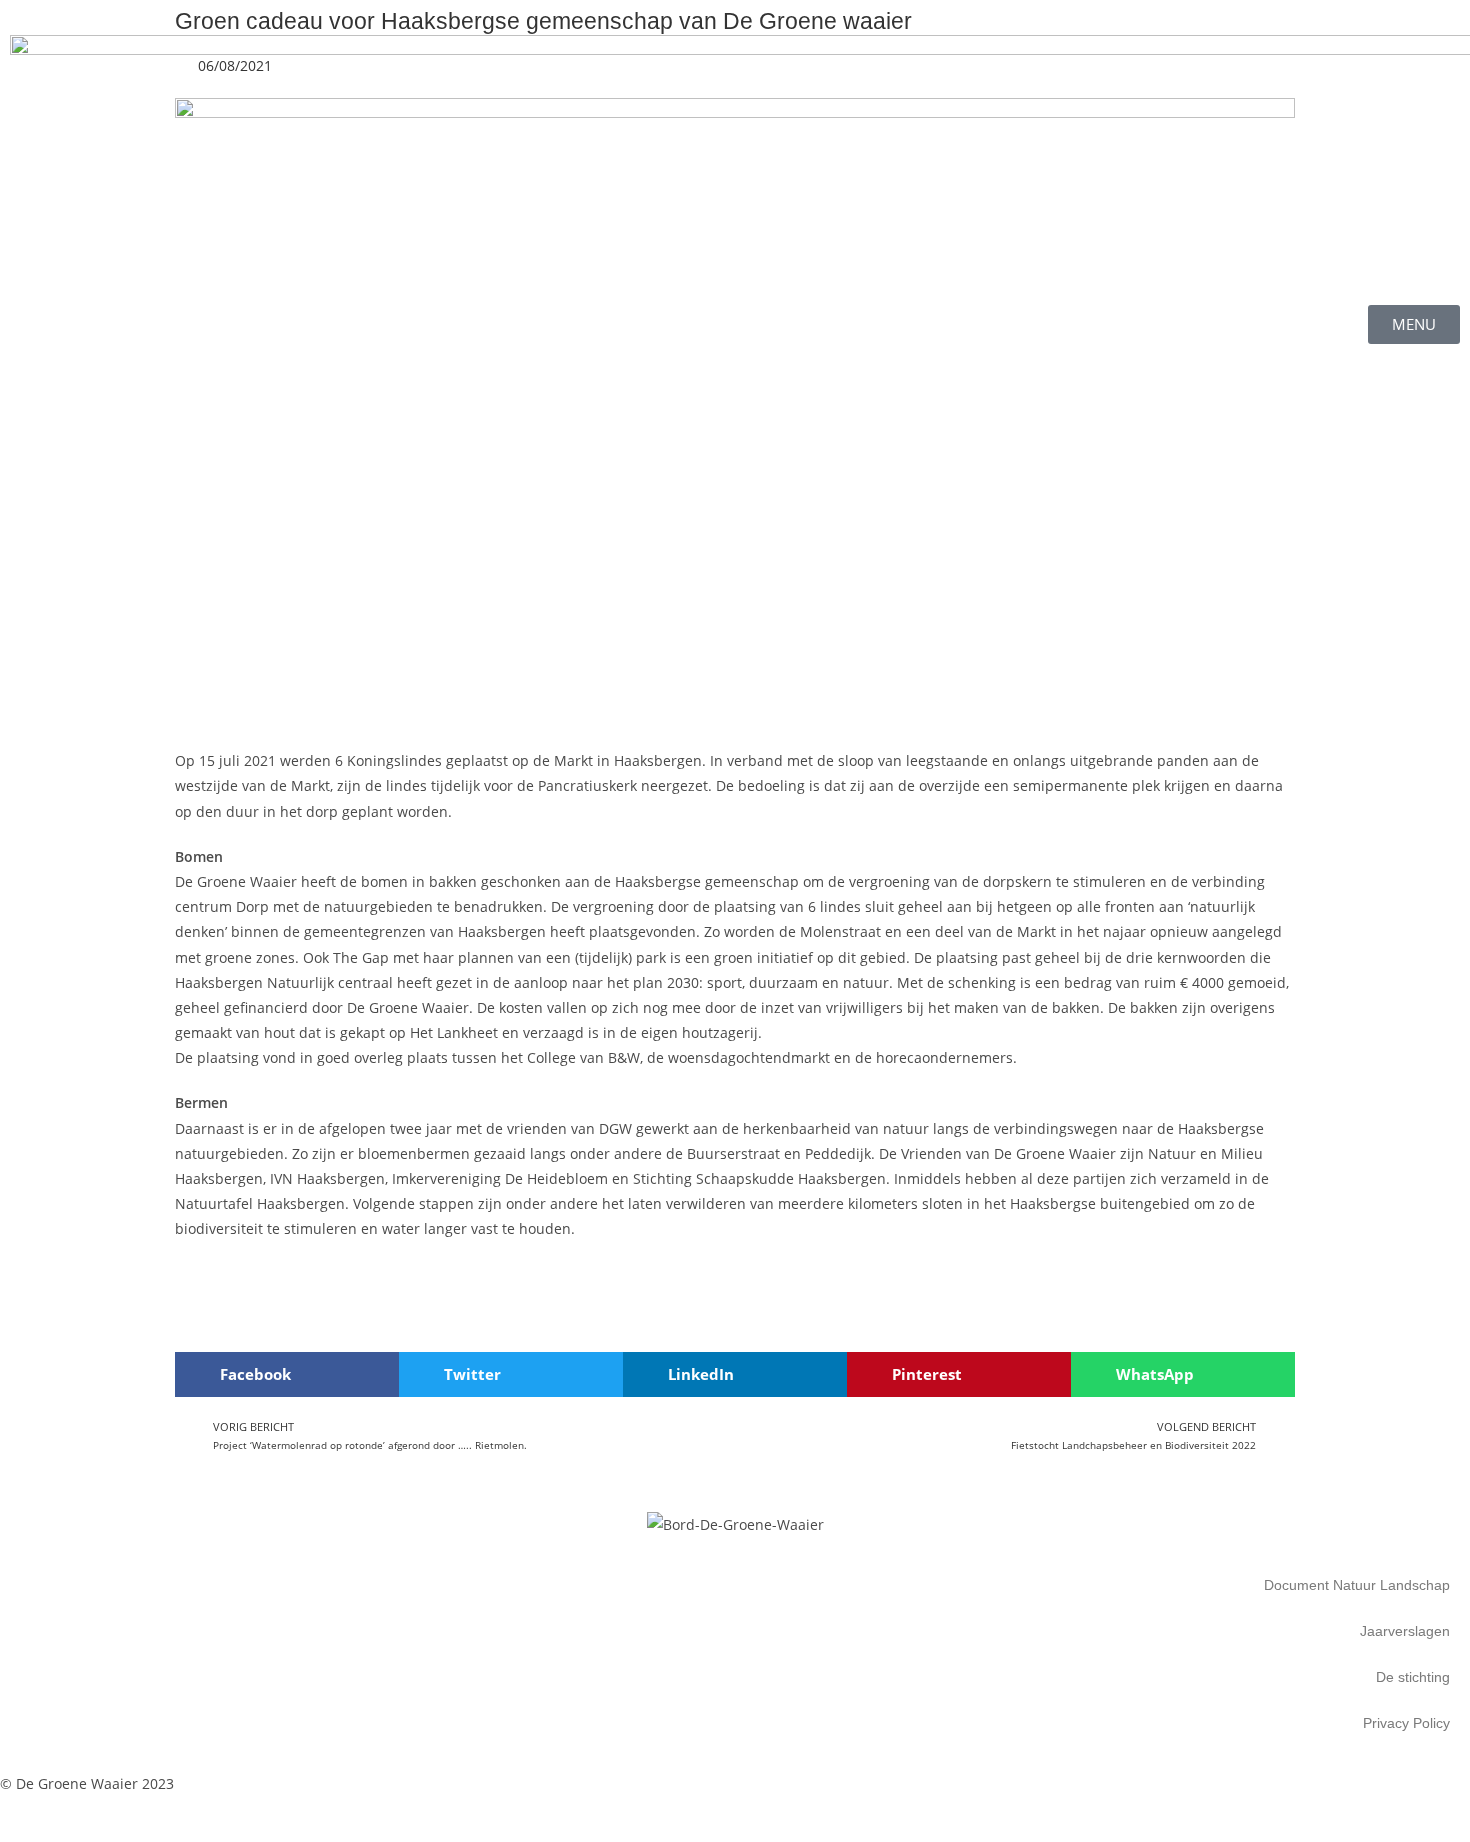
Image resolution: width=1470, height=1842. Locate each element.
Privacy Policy (1406, 1723)
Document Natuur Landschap (1357, 1585)
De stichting (1413, 1677)
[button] (287, 1374)
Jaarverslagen (1405, 1631)
